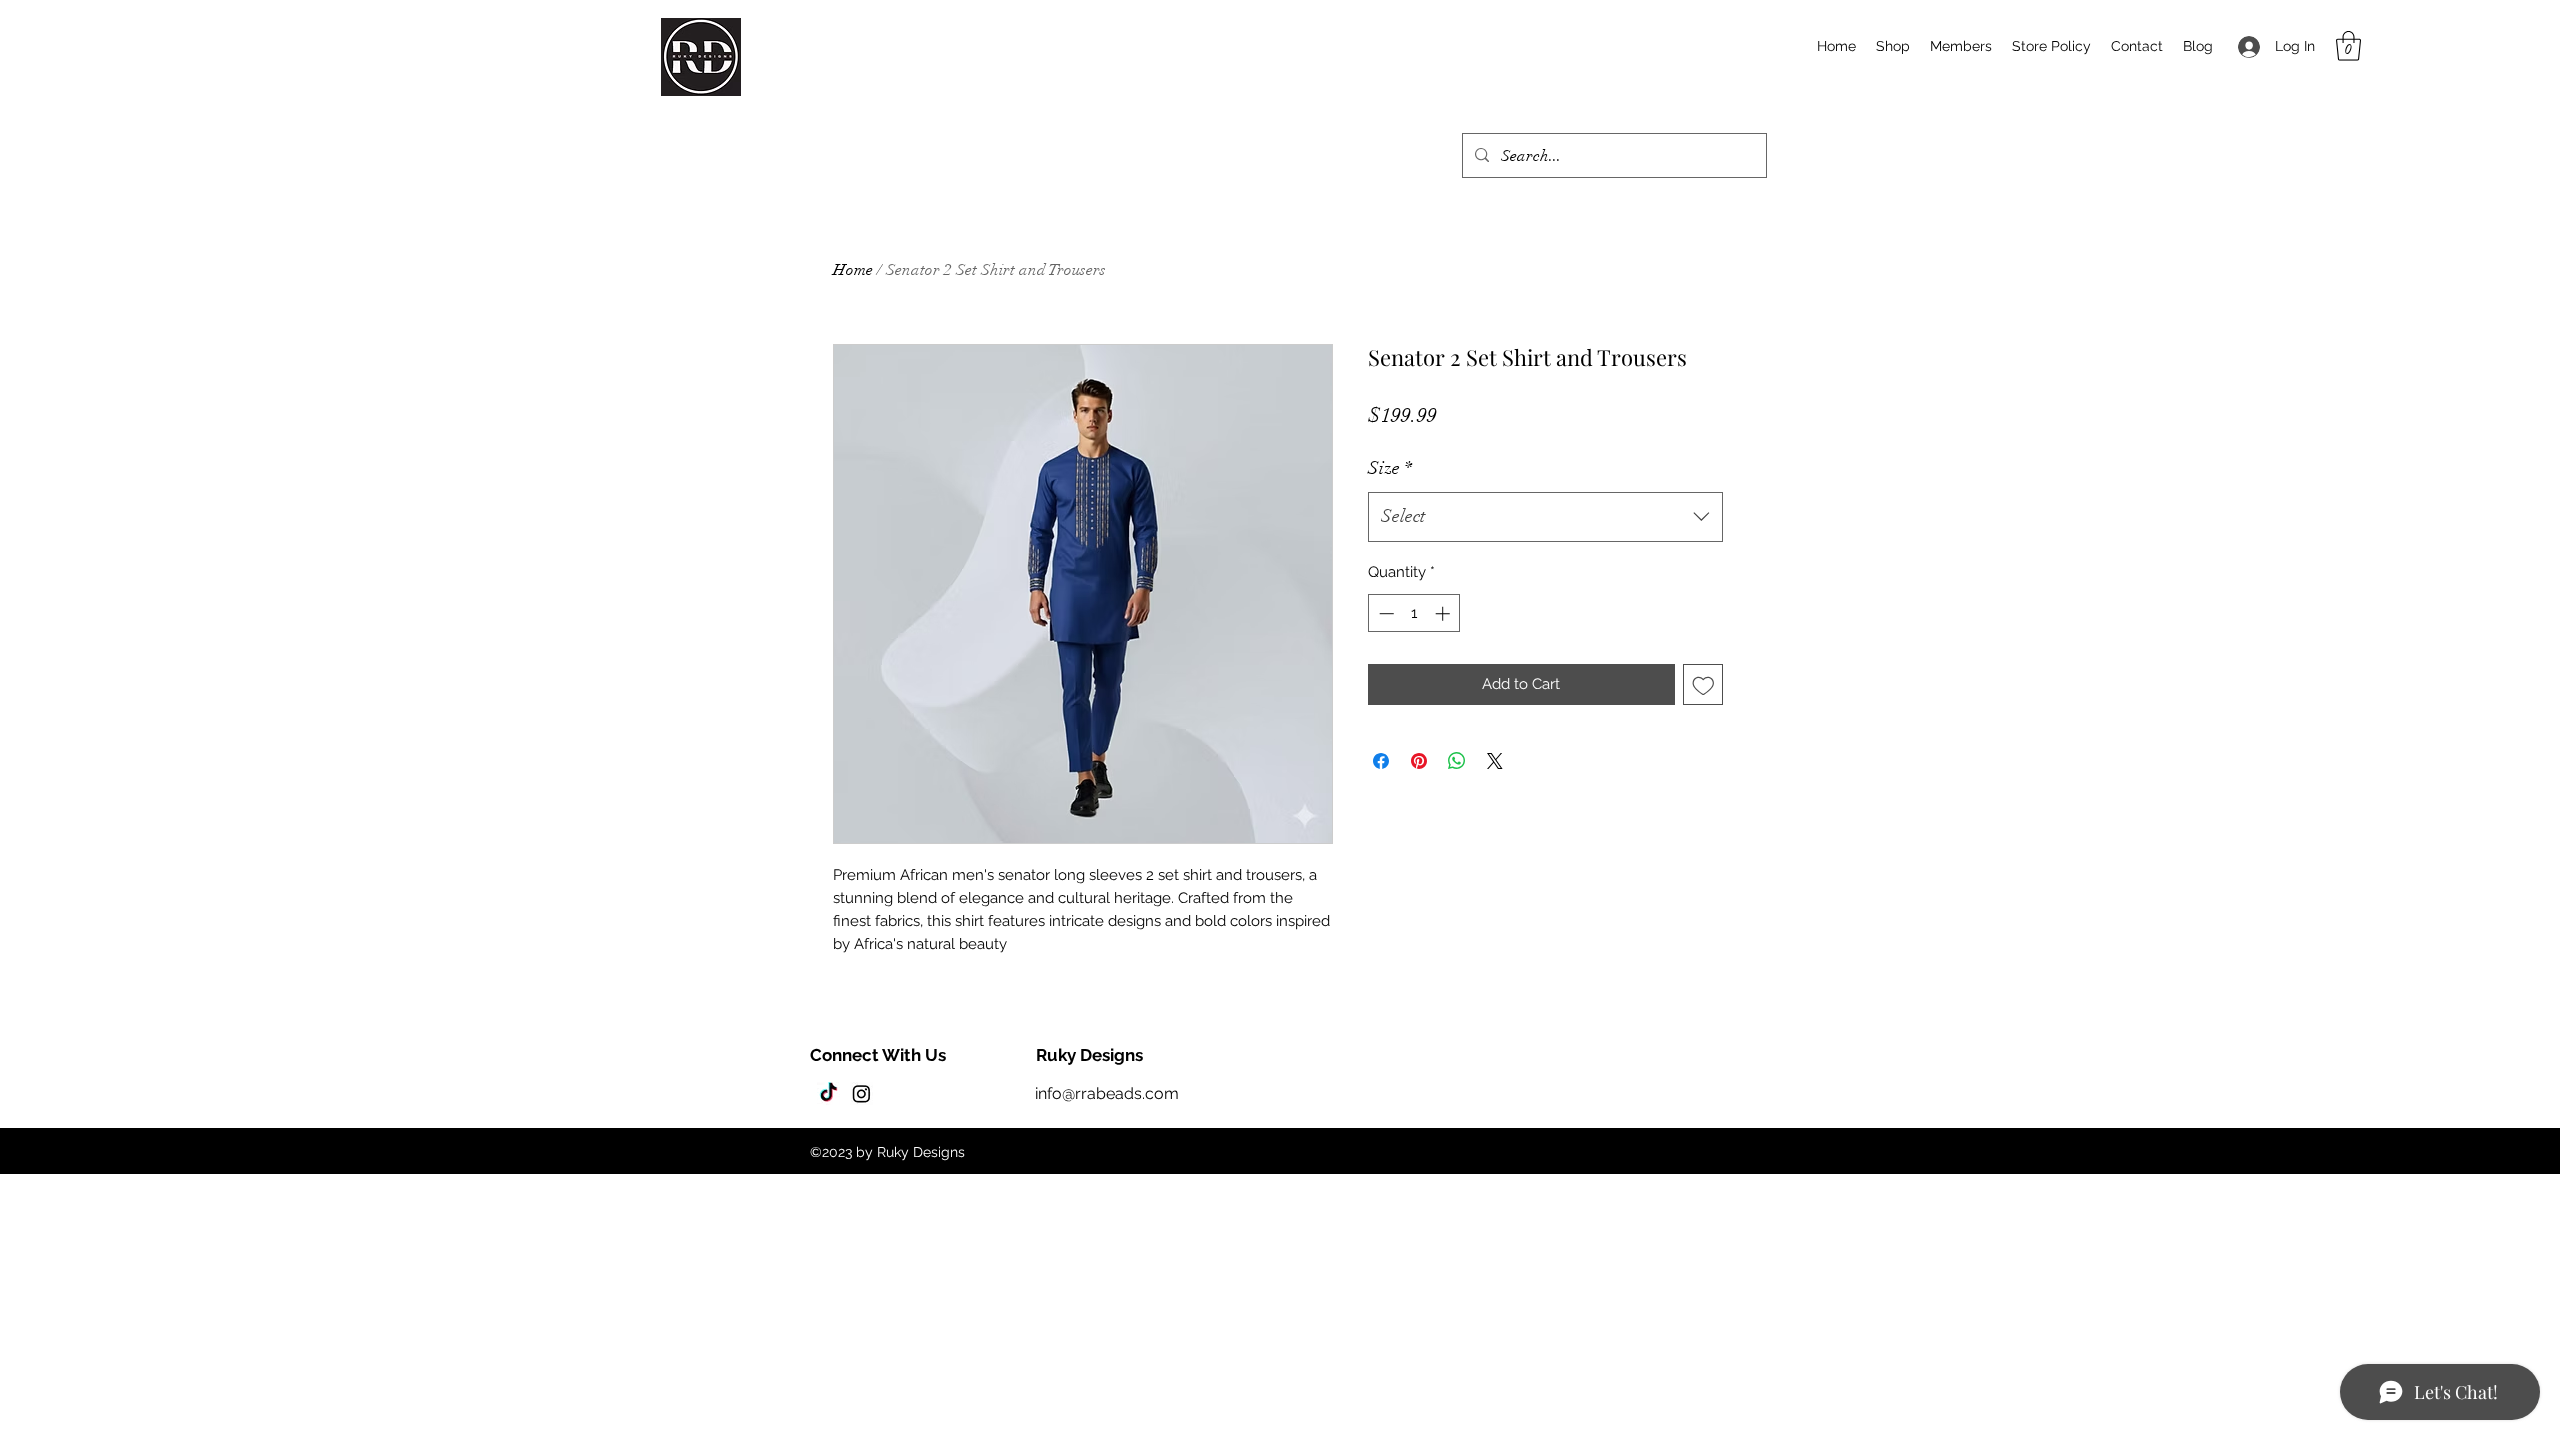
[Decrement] (1384, 613)
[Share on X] (1495, 761)
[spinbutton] (1414, 613)
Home (853, 270)
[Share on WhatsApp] (1457, 761)
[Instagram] (861, 1093)
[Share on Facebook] (1381, 761)
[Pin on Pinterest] (1419, 761)
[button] (2348, 46)
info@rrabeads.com (1107, 1093)
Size (1390, 468)
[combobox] (1545, 517)
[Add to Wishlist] (1703, 684)
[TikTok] (828, 1093)
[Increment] (1444, 613)
